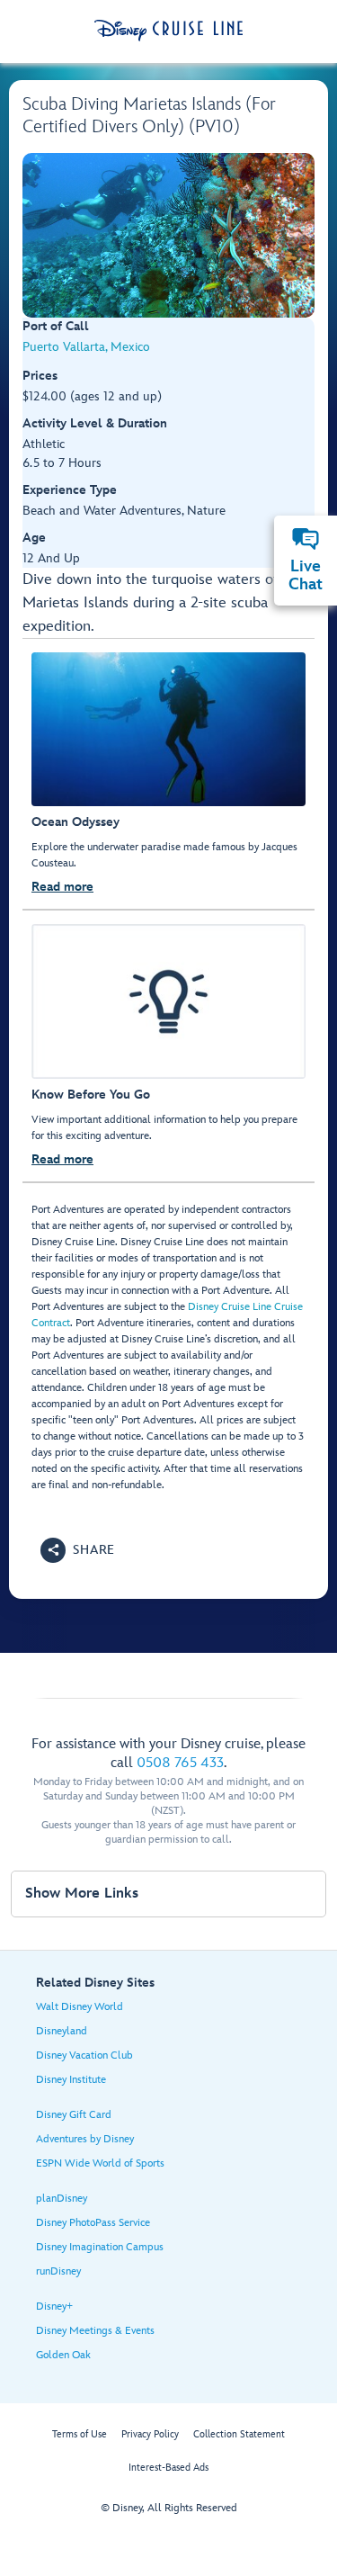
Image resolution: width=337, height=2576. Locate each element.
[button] (78, 1550)
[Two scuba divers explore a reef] (168, 235)
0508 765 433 (180, 1763)
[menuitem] (306, 539)
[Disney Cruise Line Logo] (168, 31)
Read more (62, 887)
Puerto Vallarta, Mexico (86, 347)
